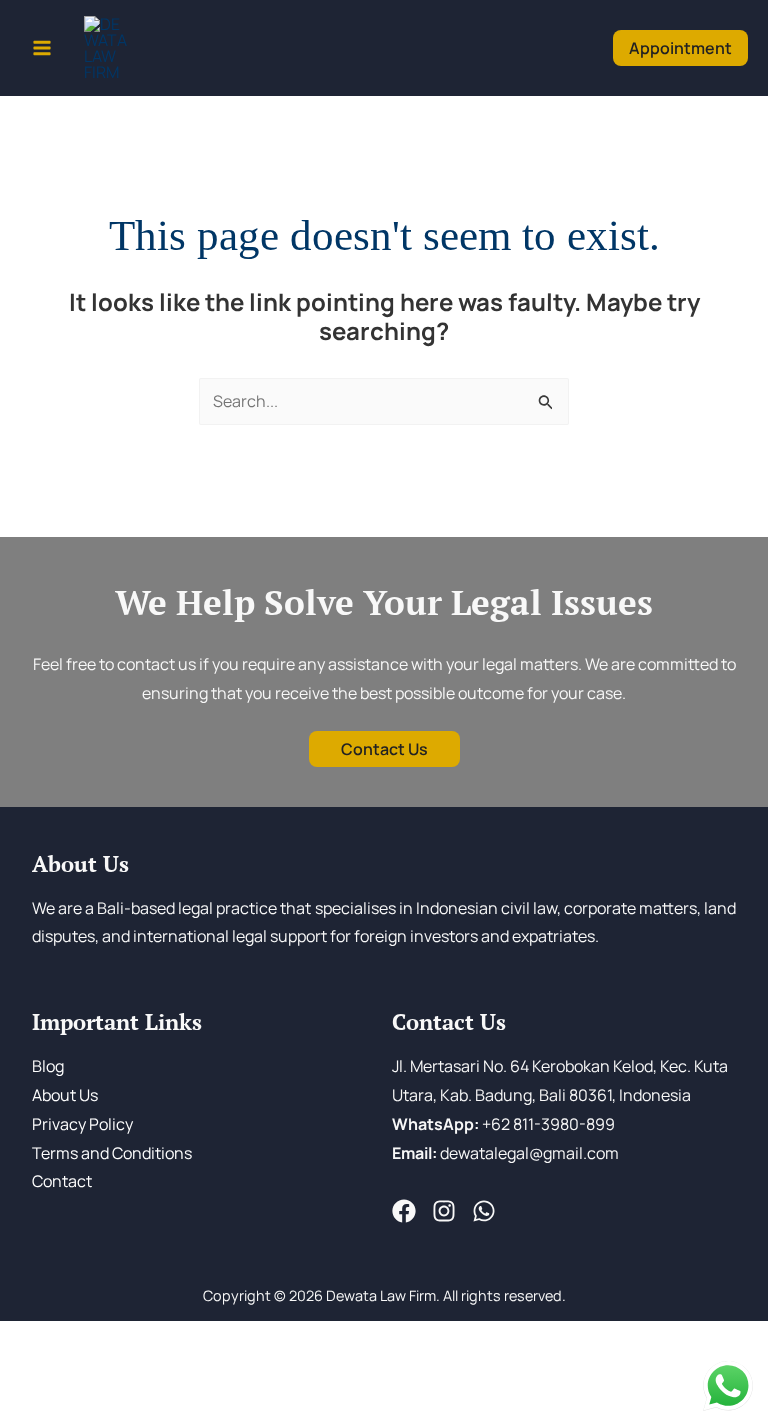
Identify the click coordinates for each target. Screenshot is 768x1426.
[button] (680, 47)
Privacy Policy (82, 1124)
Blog (48, 1066)
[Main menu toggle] (42, 48)
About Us (65, 1095)
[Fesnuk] (404, 1211)
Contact (62, 1181)
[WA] (484, 1211)
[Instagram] (444, 1211)
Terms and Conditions (112, 1153)
